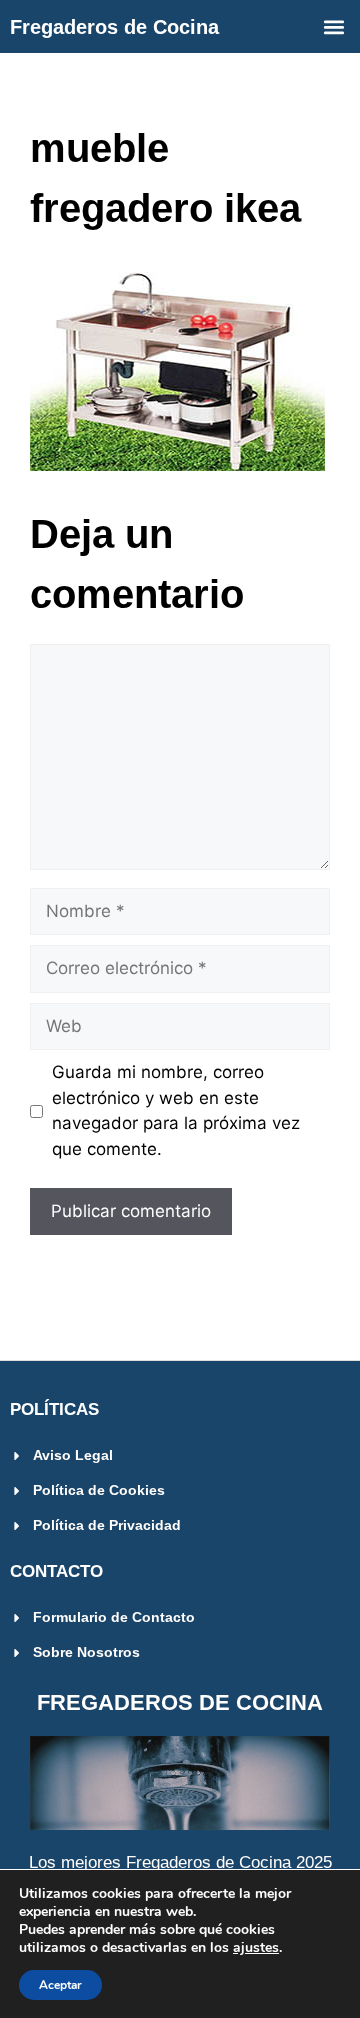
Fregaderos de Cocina (114, 27)
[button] (333, 26)
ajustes (256, 1948)
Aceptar (60, 1985)
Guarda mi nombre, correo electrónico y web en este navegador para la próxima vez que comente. (176, 1110)
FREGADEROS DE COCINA (180, 1702)
